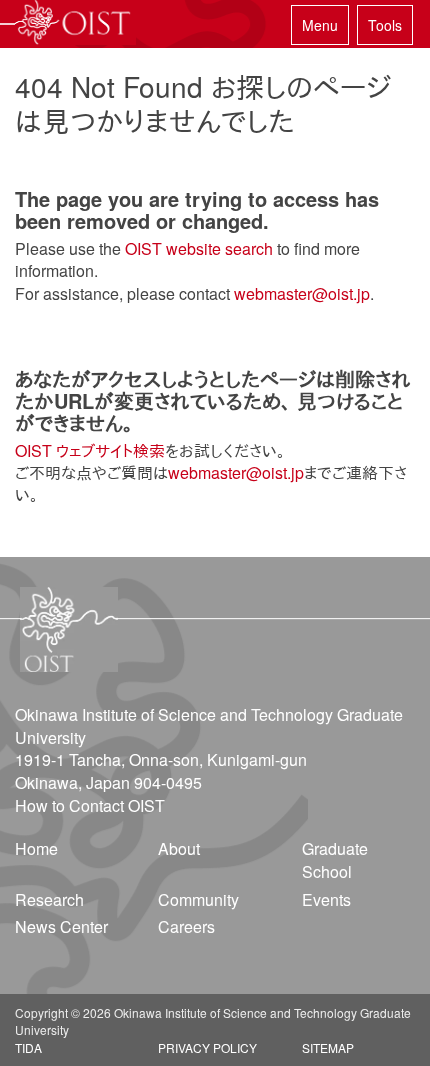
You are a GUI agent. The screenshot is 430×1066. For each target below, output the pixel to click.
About (179, 848)
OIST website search (199, 248)
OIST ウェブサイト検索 (90, 450)
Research (49, 899)
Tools (385, 25)
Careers (186, 926)
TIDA (28, 1047)
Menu (320, 25)
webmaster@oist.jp (302, 293)
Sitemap (328, 1047)
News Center (61, 926)
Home (36, 848)
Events (326, 899)
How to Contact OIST (90, 805)
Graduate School (335, 860)
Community (198, 899)
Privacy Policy (207, 1047)
